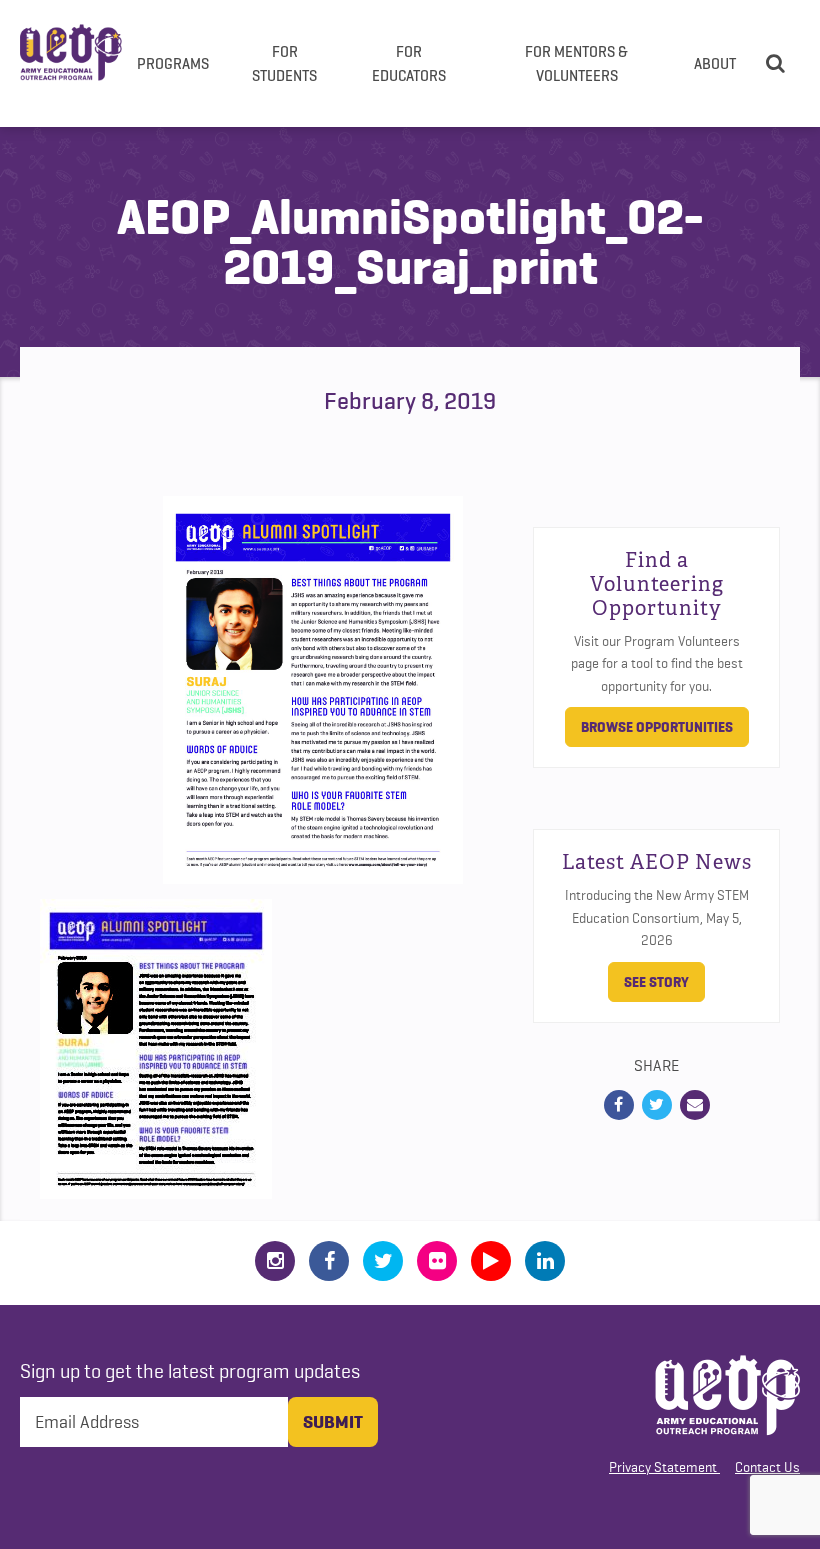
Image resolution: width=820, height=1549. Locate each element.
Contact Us (767, 1467)
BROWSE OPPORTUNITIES (657, 727)
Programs (173, 63)
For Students (284, 63)
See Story (656, 982)
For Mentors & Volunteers (576, 63)
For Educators (409, 63)
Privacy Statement (663, 1467)
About (715, 63)
